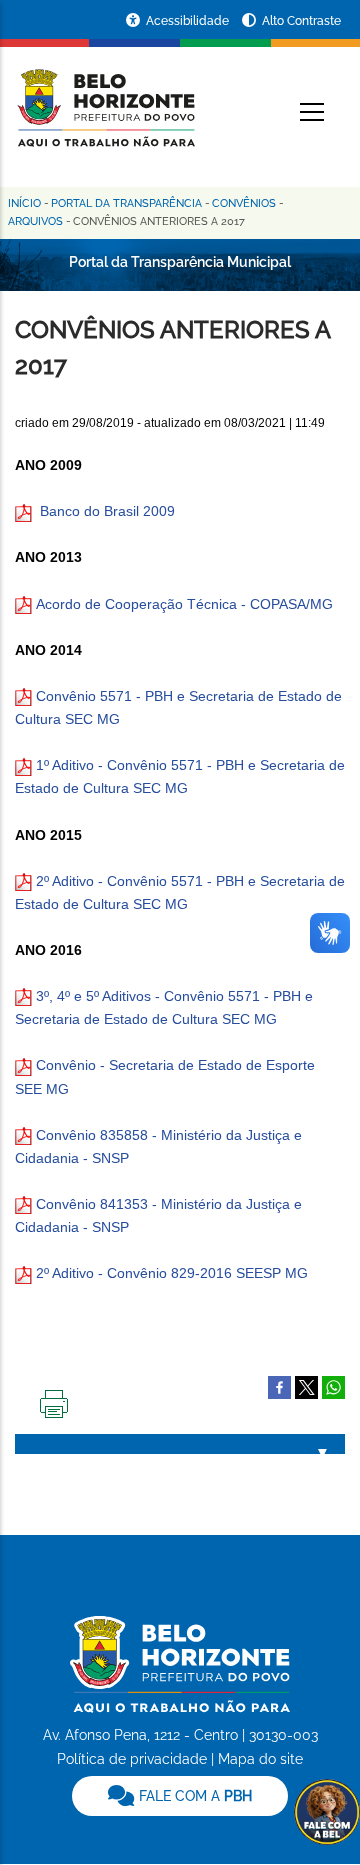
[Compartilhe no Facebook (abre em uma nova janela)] (279, 1386)
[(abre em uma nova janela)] (306, 1386)
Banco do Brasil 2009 (107, 511)
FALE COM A (193, 1796)
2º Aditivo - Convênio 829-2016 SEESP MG (172, 1273)
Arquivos (35, 221)
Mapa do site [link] (260, 1759)
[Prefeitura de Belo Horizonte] (105, 96)
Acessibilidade (189, 21)
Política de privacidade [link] (132, 1759)
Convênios (244, 203)
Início (24, 203)
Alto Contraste (301, 21)
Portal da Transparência (126, 203)
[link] (180, 1796)
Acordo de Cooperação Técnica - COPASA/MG (182, 604)
